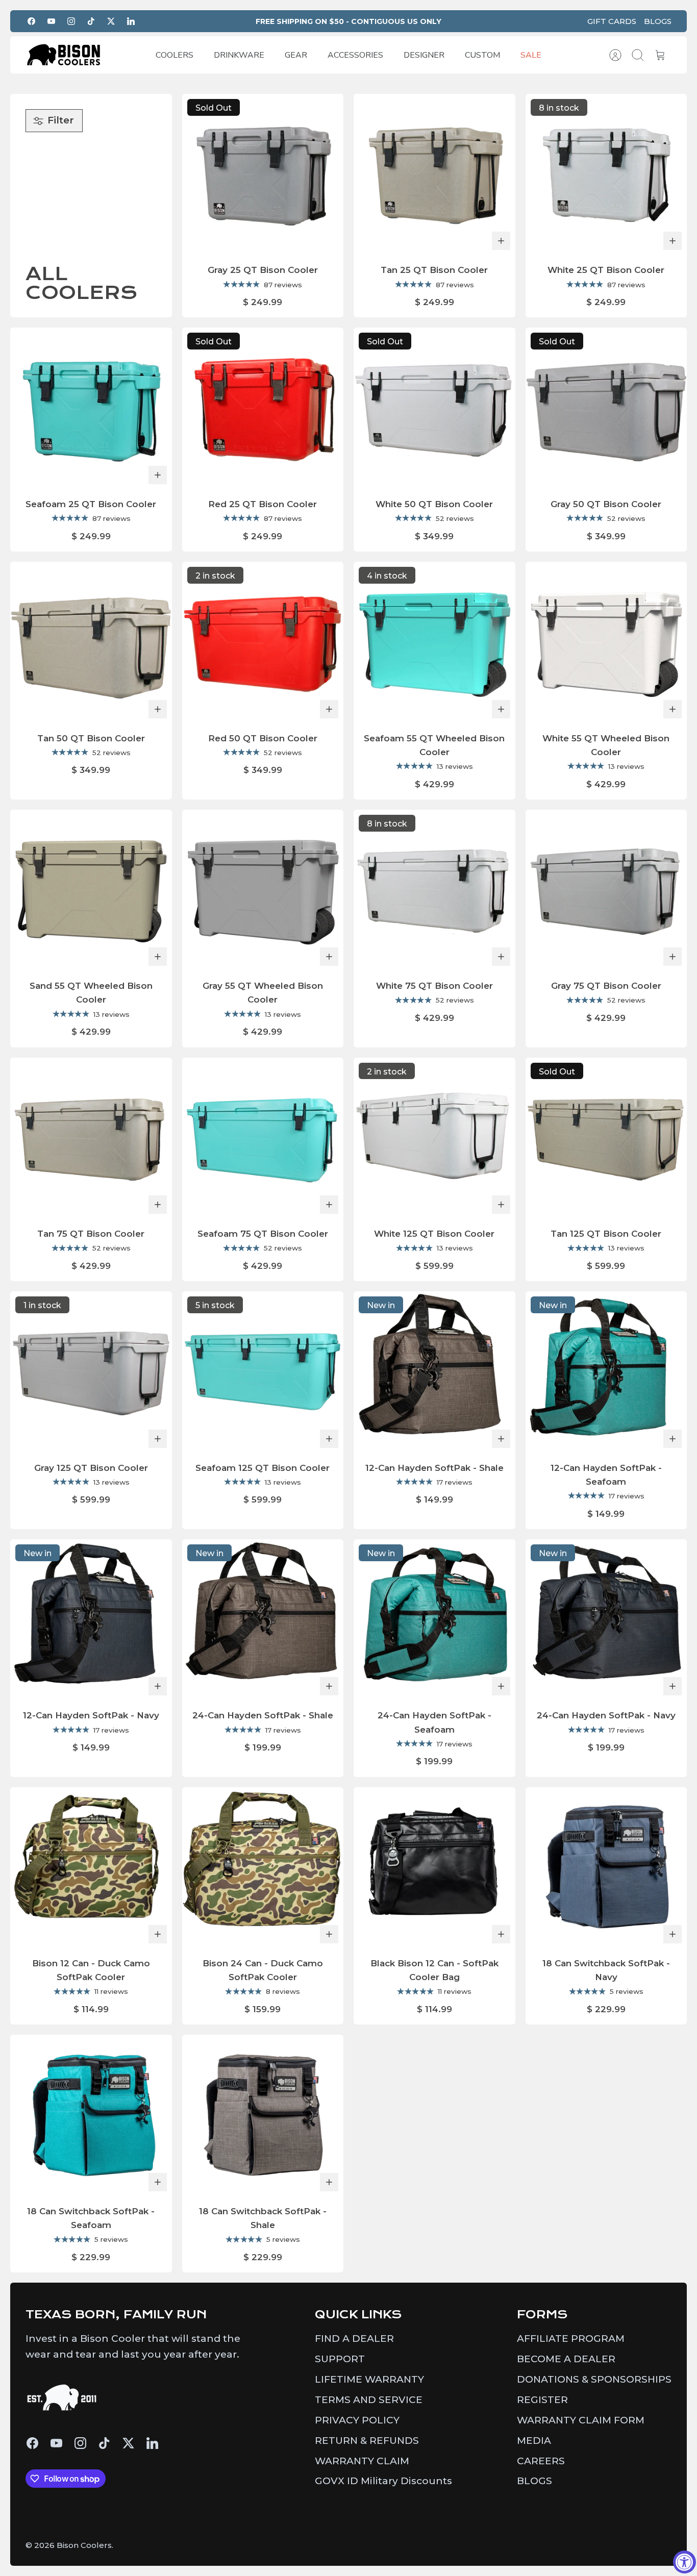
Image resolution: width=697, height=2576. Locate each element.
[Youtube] (51, 21)
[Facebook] (31, 21)
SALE (531, 55)
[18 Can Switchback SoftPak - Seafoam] (91, 2116)
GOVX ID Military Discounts (383, 2481)
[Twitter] (111, 21)
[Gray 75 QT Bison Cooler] (606, 891)
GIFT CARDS (612, 21)
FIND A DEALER (354, 2339)
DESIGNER (424, 55)
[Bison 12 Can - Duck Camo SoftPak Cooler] (91, 1868)
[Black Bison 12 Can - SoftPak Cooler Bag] (434, 1868)
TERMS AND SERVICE (369, 2400)
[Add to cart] (501, 241)
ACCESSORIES (355, 55)
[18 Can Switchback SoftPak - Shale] (263, 2116)
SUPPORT (340, 2359)
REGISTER (542, 2400)
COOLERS (175, 55)
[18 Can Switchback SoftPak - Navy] (606, 1868)
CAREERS (541, 2461)
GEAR (296, 55)
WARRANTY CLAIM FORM (581, 2420)
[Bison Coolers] (64, 55)
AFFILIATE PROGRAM (571, 2339)
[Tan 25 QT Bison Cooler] (434, 175)
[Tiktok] (91, 21)
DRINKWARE (239, 55)
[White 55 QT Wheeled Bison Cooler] (606, 643)
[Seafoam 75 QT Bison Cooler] (263, 1139)
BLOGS (658, 21)
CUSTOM (482, 55)
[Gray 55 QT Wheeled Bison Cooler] (263, 891)
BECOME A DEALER (566, 2359)
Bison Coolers (84, 2545)
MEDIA (534, 2441)
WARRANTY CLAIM (362, 2461)
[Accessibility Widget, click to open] (684, 2562)
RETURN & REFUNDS (367, 2441)
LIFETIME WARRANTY (369, 2379)
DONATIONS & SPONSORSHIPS (594, 2379)
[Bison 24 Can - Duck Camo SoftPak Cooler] (263, 1868)
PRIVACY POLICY (357, 2420)
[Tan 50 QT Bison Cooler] (91, 643)
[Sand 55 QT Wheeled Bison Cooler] (91, 891)
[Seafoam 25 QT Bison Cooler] (91, 408)
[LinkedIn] (131, 21)
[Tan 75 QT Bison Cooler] (91, 1139)
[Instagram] (71, 21)
